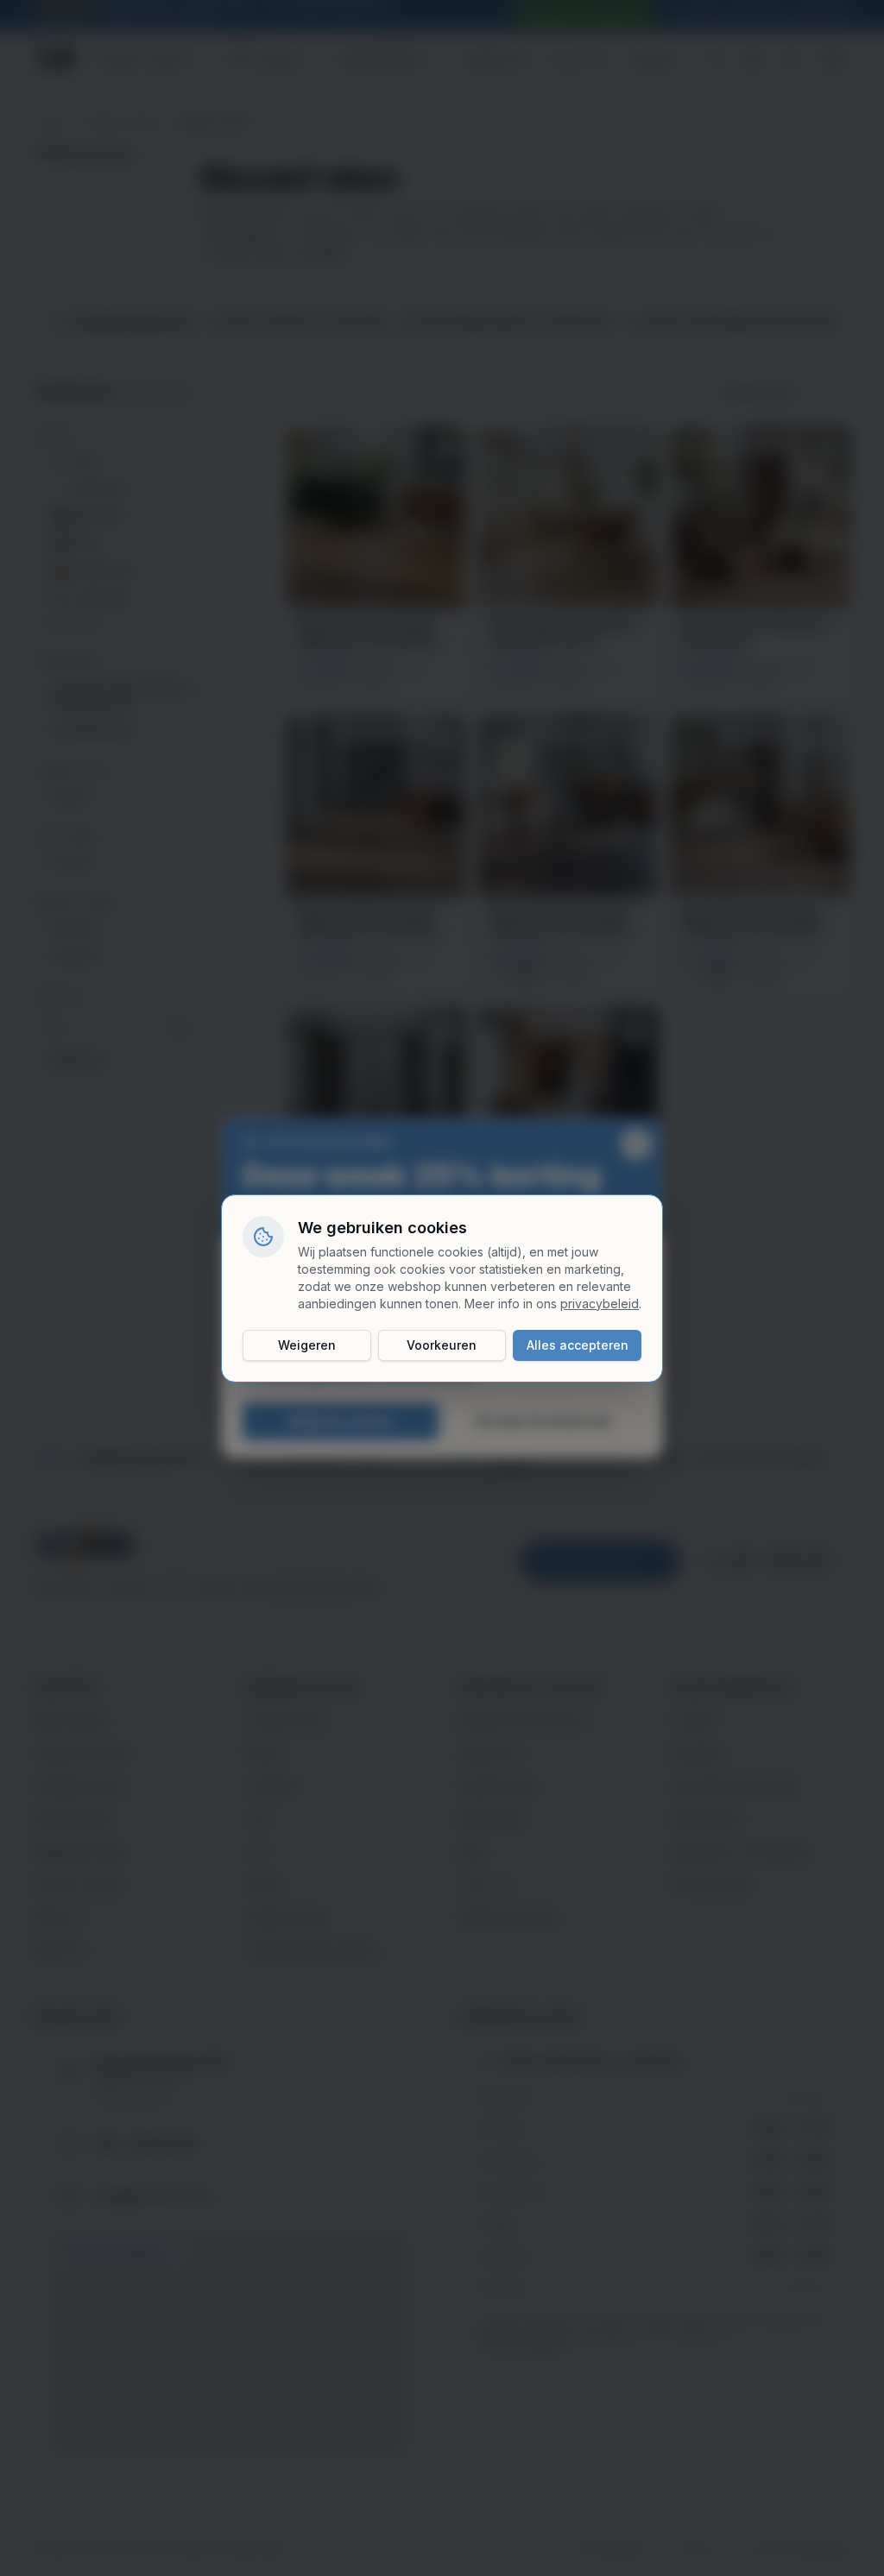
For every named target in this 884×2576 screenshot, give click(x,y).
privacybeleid (600, 1304)
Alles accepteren (578, 1345)
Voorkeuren (442, 1345)
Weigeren (307, 1345)
